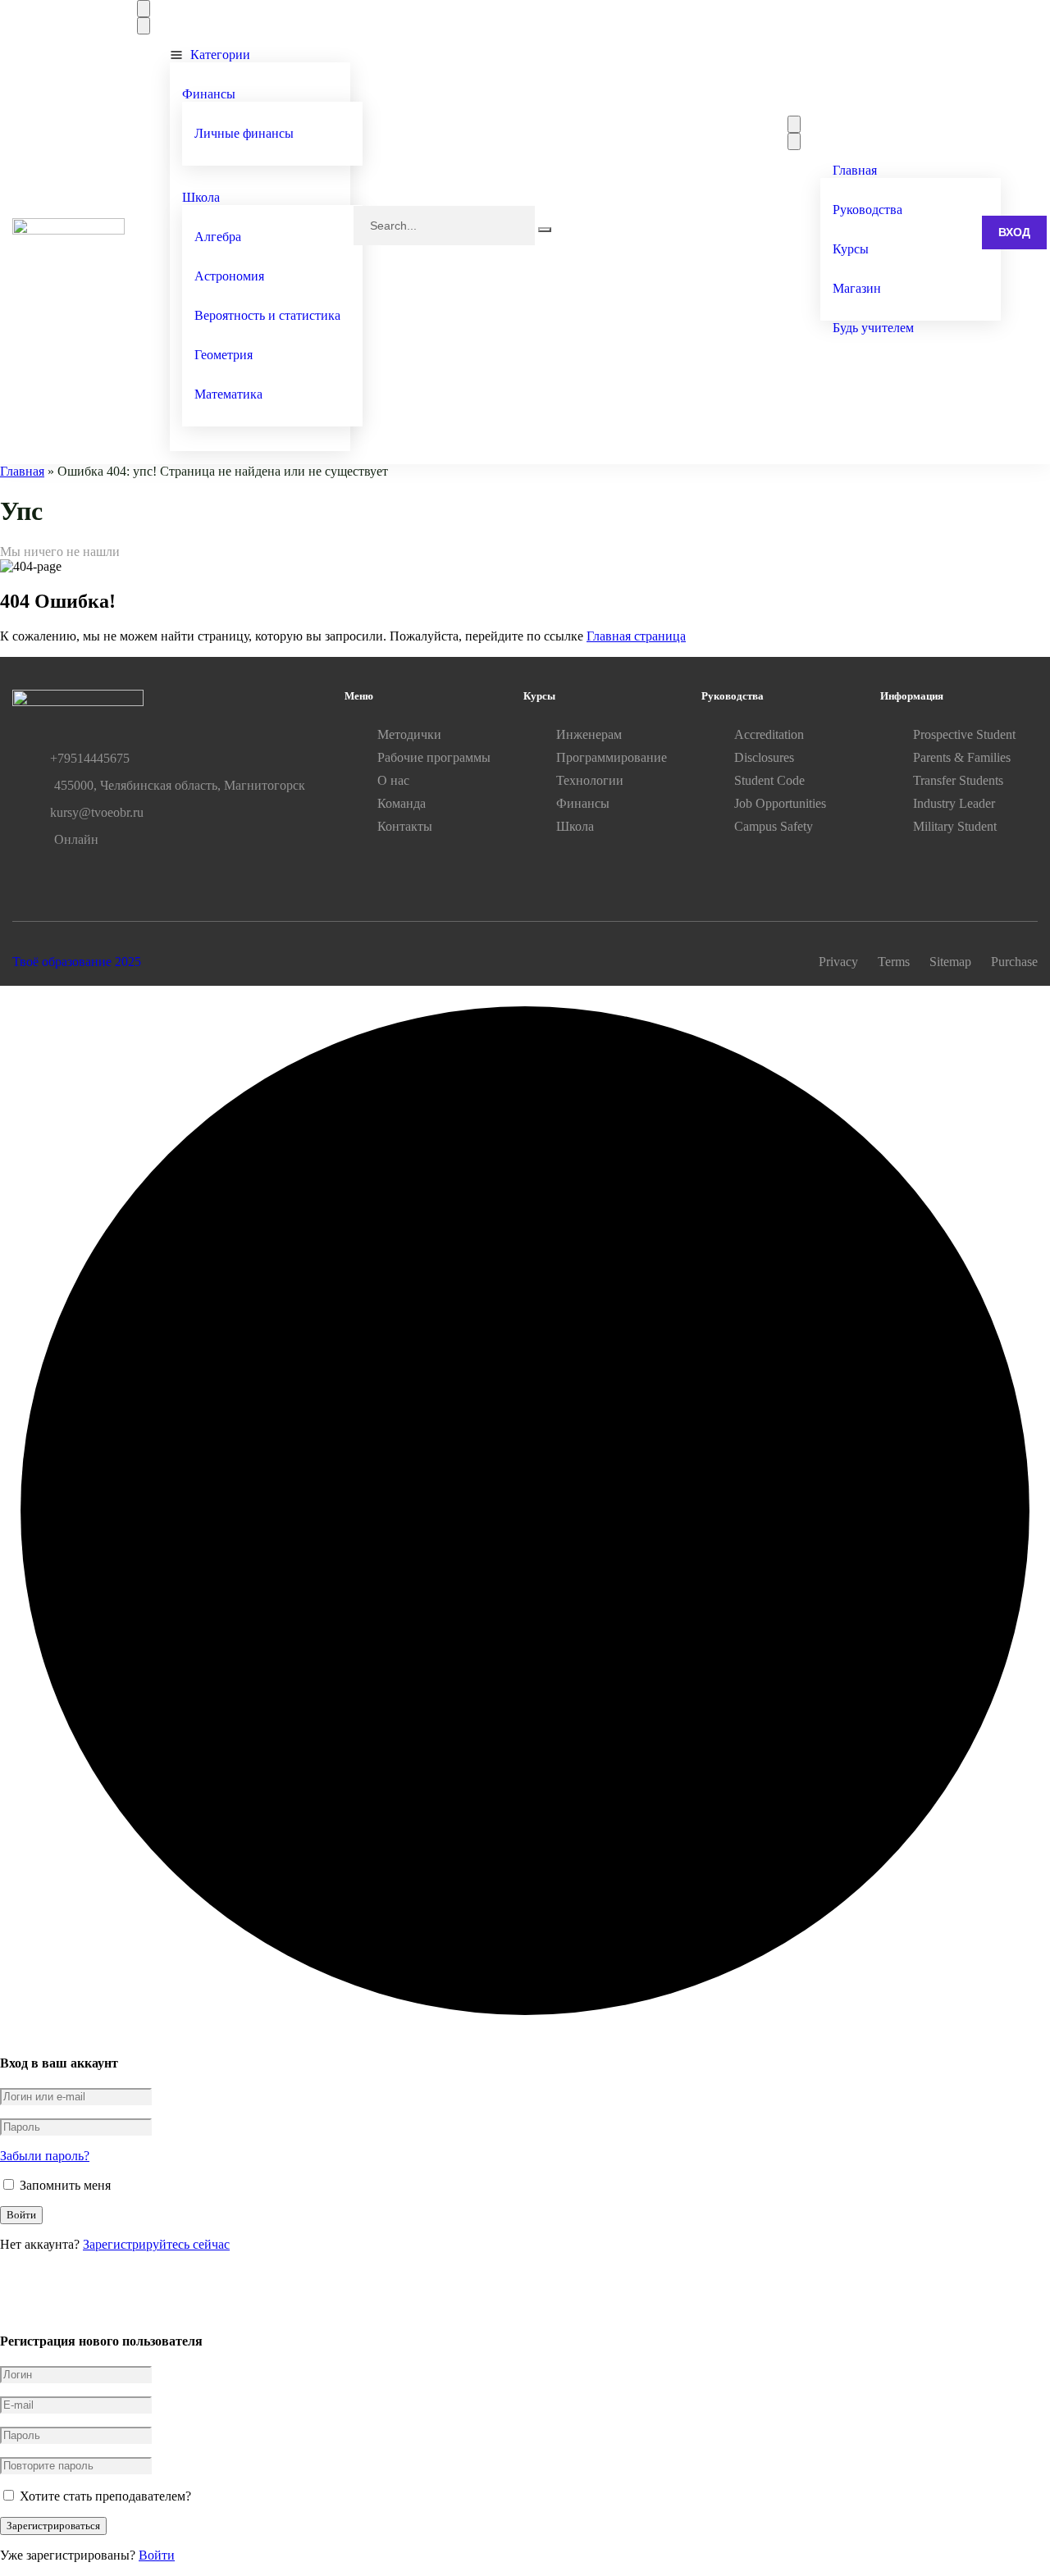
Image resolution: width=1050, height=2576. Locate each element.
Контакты (405, 826)
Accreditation (769, 734)
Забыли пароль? (45, 2156)
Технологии (590, 780)
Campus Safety (774, 826)
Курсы (851, 249)
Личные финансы (244, 133)
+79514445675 (90, 758)
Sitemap (950, 962)
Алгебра (218, 237)
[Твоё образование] (68, 230)
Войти (157, 2555)
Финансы (209, 94)
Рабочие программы (434, 757)
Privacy (838, 962)
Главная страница (636, 636)
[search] (545, 230)
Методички (409, 734)
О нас (393, 780)
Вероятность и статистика (267, 315)
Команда (402, 803)
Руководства (867, 210)
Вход (1014, 232)
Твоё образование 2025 (77, 962)
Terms (894, 962)
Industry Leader (954, 803)
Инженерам (589, 734)
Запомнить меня (64, 2185)
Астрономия (229, 276)
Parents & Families (962, 757)
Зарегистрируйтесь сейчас (156, 2244)
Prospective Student (964, 734)
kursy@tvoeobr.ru (97, 812)
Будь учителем (873, 328)
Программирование (612, 757)
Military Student (955, 826)
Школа (201, 197)
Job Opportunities (780, 803)
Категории (220, 55)
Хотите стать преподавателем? (104, 2496)
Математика (228, 394)
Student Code (769, 780)
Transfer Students (958, 780)
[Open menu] (144, 9)
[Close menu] (144, 26)
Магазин (857, 288)
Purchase (1014, 962)
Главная (855, 170)
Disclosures (764, 757)
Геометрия (224, 355)
